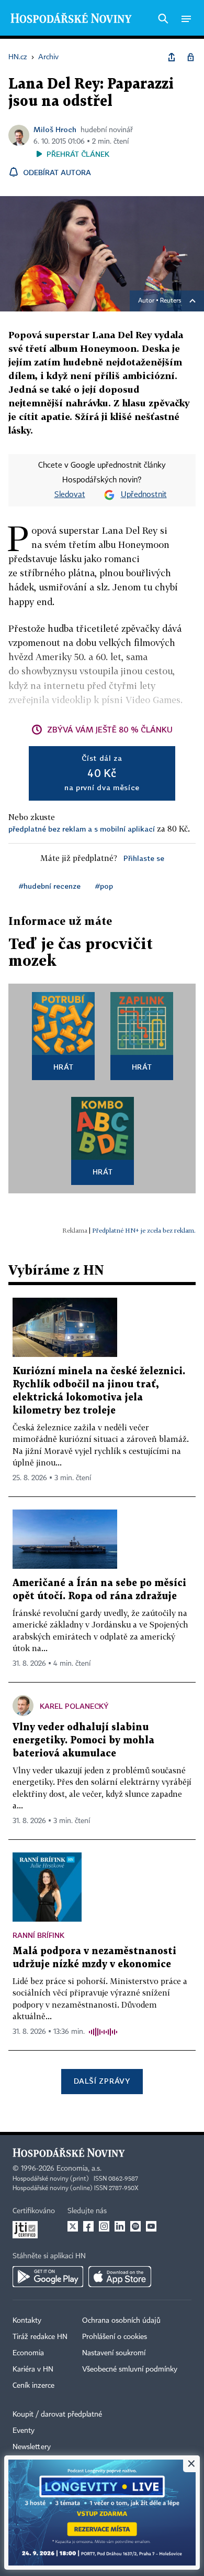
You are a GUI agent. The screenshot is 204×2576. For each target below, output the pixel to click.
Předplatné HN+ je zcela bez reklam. (144, 1230)
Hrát (64, 1067)
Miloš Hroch (55, 129)
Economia (28, 2353)
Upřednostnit (144, 495)
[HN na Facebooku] (88, 2226)
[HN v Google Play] (48, 2277)
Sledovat (70, 495)
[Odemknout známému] (190, 57)
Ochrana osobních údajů (121, 2321)
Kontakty (27, 2321)
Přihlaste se (144, 858)
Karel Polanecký (74, 1706)
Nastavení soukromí (114, 2353)
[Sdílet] (172, 57)
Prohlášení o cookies (115, 2337)
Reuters (171, 301)
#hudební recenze (50, 886)
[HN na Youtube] (151, 2226)
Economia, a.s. (79, 2169)
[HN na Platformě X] (73, 2226)
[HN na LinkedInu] (120, 2226)
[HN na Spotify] (135, 2226)
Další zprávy (102, 2081)
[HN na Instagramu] (104, 2226)
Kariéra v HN (33, 2369)
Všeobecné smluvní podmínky (130, 2369)
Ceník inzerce (33, 2386)
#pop (104, 886)
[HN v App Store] (120, 2277)
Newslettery (32, 2447)
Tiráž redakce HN (40, 2337)
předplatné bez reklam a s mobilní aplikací (82, 829)
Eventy (24, 2431)
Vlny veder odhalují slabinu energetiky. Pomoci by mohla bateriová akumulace (83, 1740)
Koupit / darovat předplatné (57, 2415)
